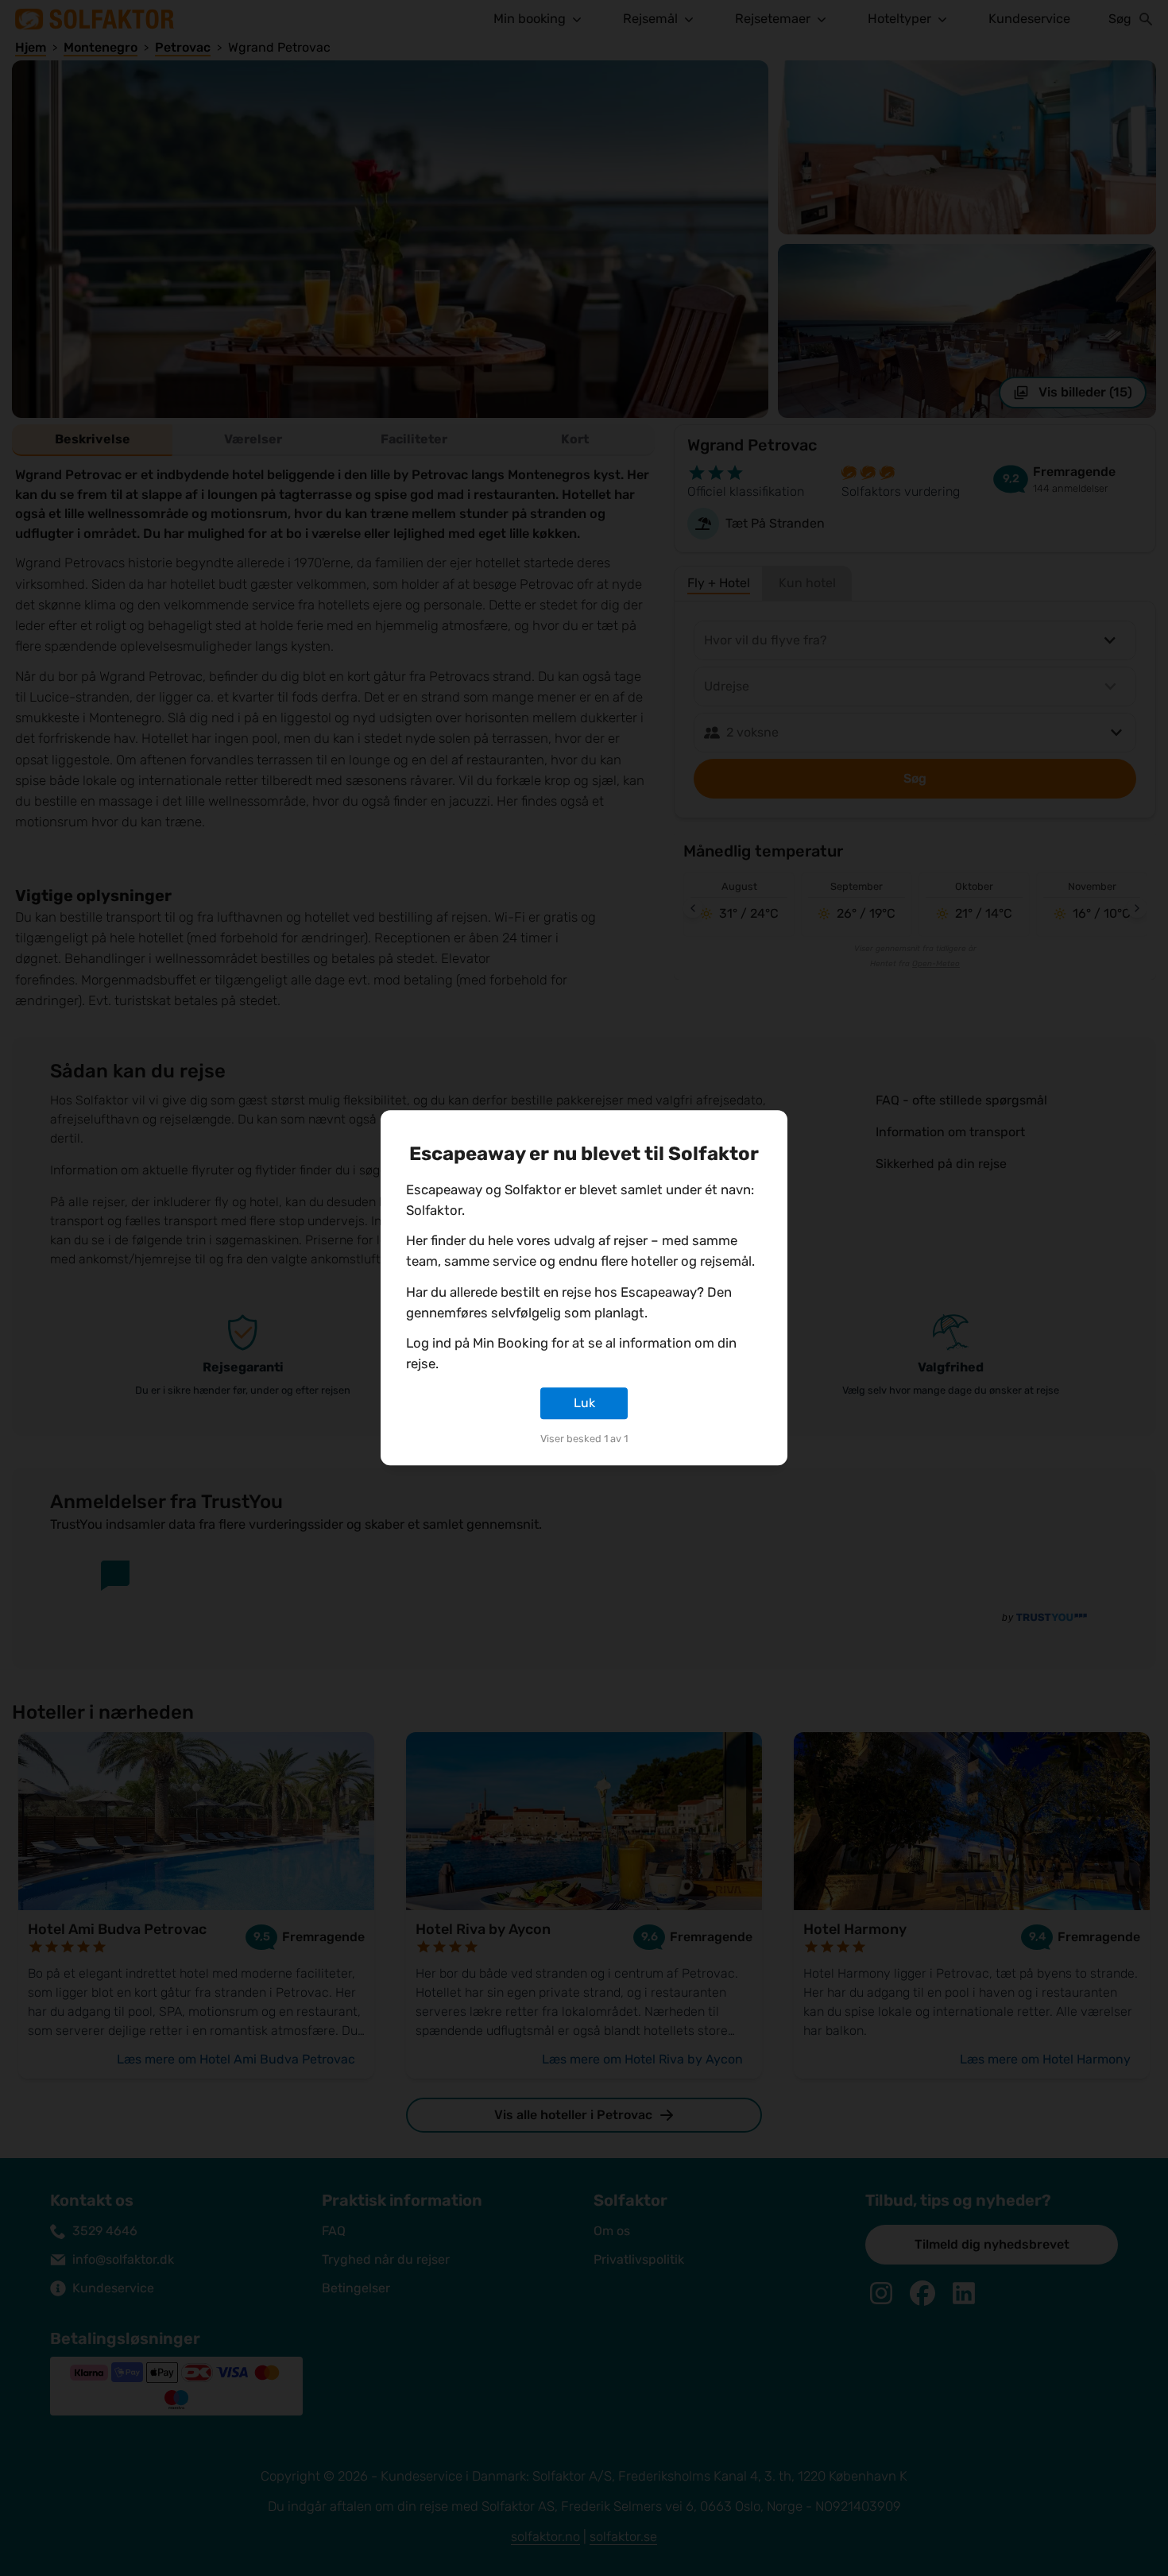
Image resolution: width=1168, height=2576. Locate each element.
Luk (584, 1403)
